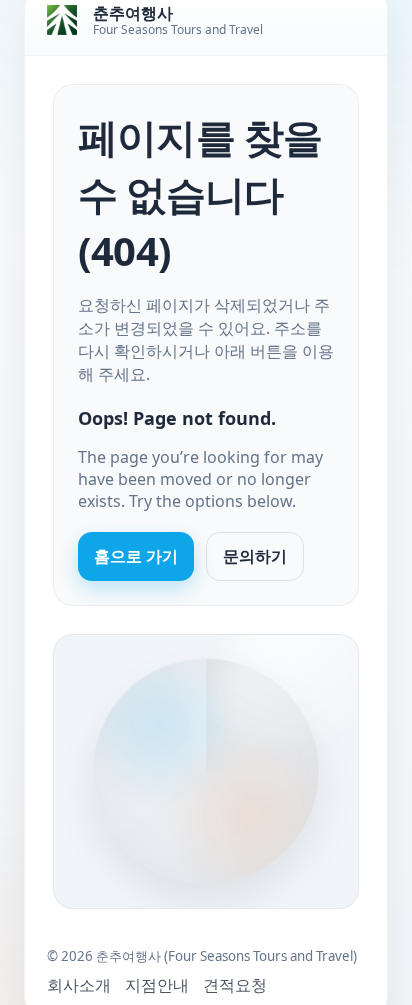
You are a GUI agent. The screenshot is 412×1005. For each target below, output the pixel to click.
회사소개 (79, 985)
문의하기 (255, 556)
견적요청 (235, 985)
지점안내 (157, 985)
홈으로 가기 (136, 556)
